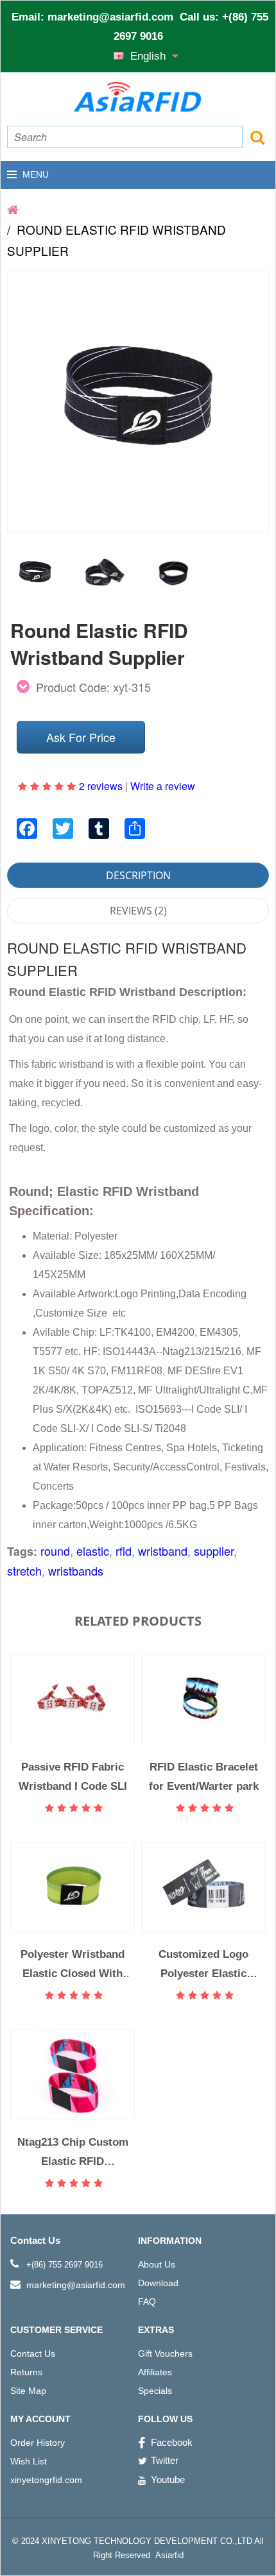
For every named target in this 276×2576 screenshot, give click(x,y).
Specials (155, 2391)
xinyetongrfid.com (46, 2480)
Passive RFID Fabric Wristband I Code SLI (73, 1776)
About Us (157, 2264)
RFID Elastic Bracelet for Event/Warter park (204, 1776)
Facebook (172, 2442)
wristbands (76, 1570)
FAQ (147, 2302)
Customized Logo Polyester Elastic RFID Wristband (203, 1964)
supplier (214, 1551)
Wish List (29, 2461)
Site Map (28, 2391)
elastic (93, 1551)
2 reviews (101, 786)
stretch (24, 1570)
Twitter (165, 2460)
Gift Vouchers (165, 2353)
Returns (26, 2372)
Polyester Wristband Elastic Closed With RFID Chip (73, 1964)
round (55, 1551)
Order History (38, 2443)
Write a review (163, 786)
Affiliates (155, 2372)
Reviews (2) (138, 911)
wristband (163, 1551)
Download (158, 2283)
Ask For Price (81, 737)
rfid (124, 1551)
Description (138, 875)
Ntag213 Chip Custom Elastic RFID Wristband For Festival (73, 2152)
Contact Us (33, 2353)
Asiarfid (168, 2555)
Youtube (168, 2479)
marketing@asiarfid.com (110, 17)
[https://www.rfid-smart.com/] (13, 209)
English (150, 56)
